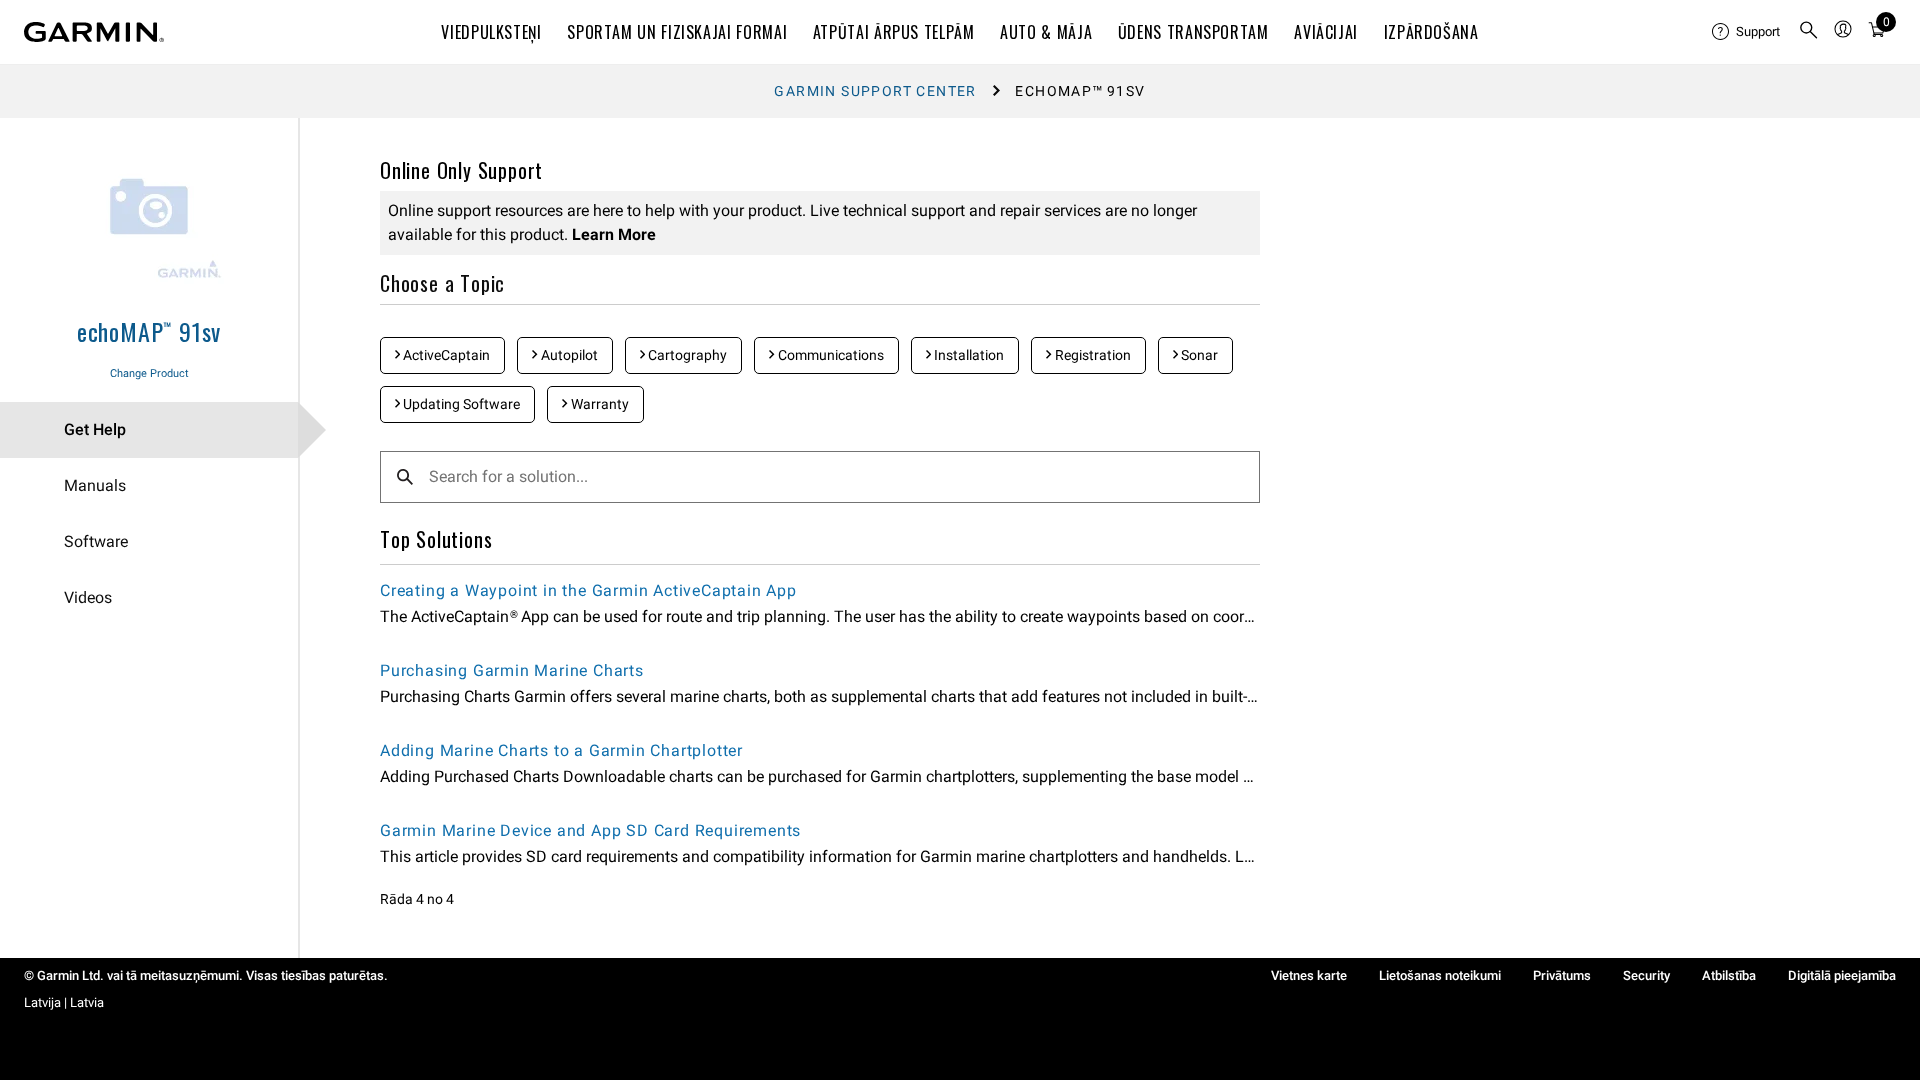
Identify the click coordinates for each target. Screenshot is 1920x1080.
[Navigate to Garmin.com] (94, 32)
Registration (1091, 355)
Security (1646, 975)
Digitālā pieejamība (1842, 975)
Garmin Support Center (875, 91)
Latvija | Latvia (64, 1002)
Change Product (149, 373)
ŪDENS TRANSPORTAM (1193, 32)
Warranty (598, 404)
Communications (829, 355)
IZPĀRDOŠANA (1431, 32)
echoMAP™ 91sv (149, 331)
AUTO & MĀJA (1046, 32)
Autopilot (568, 355)
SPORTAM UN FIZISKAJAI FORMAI (677, 32)
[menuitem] (1747, 32)
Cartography (686, 355)
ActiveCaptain (445, 355)
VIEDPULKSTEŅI (491, 32)
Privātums (1562, 975)
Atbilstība (1729, 975)
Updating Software (460, 404)
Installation (967, 355)
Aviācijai (1326, 32)
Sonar (1198, 355)
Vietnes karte (1309, 975)
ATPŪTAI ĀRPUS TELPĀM (894, 32)
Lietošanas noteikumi (1440, 975)
